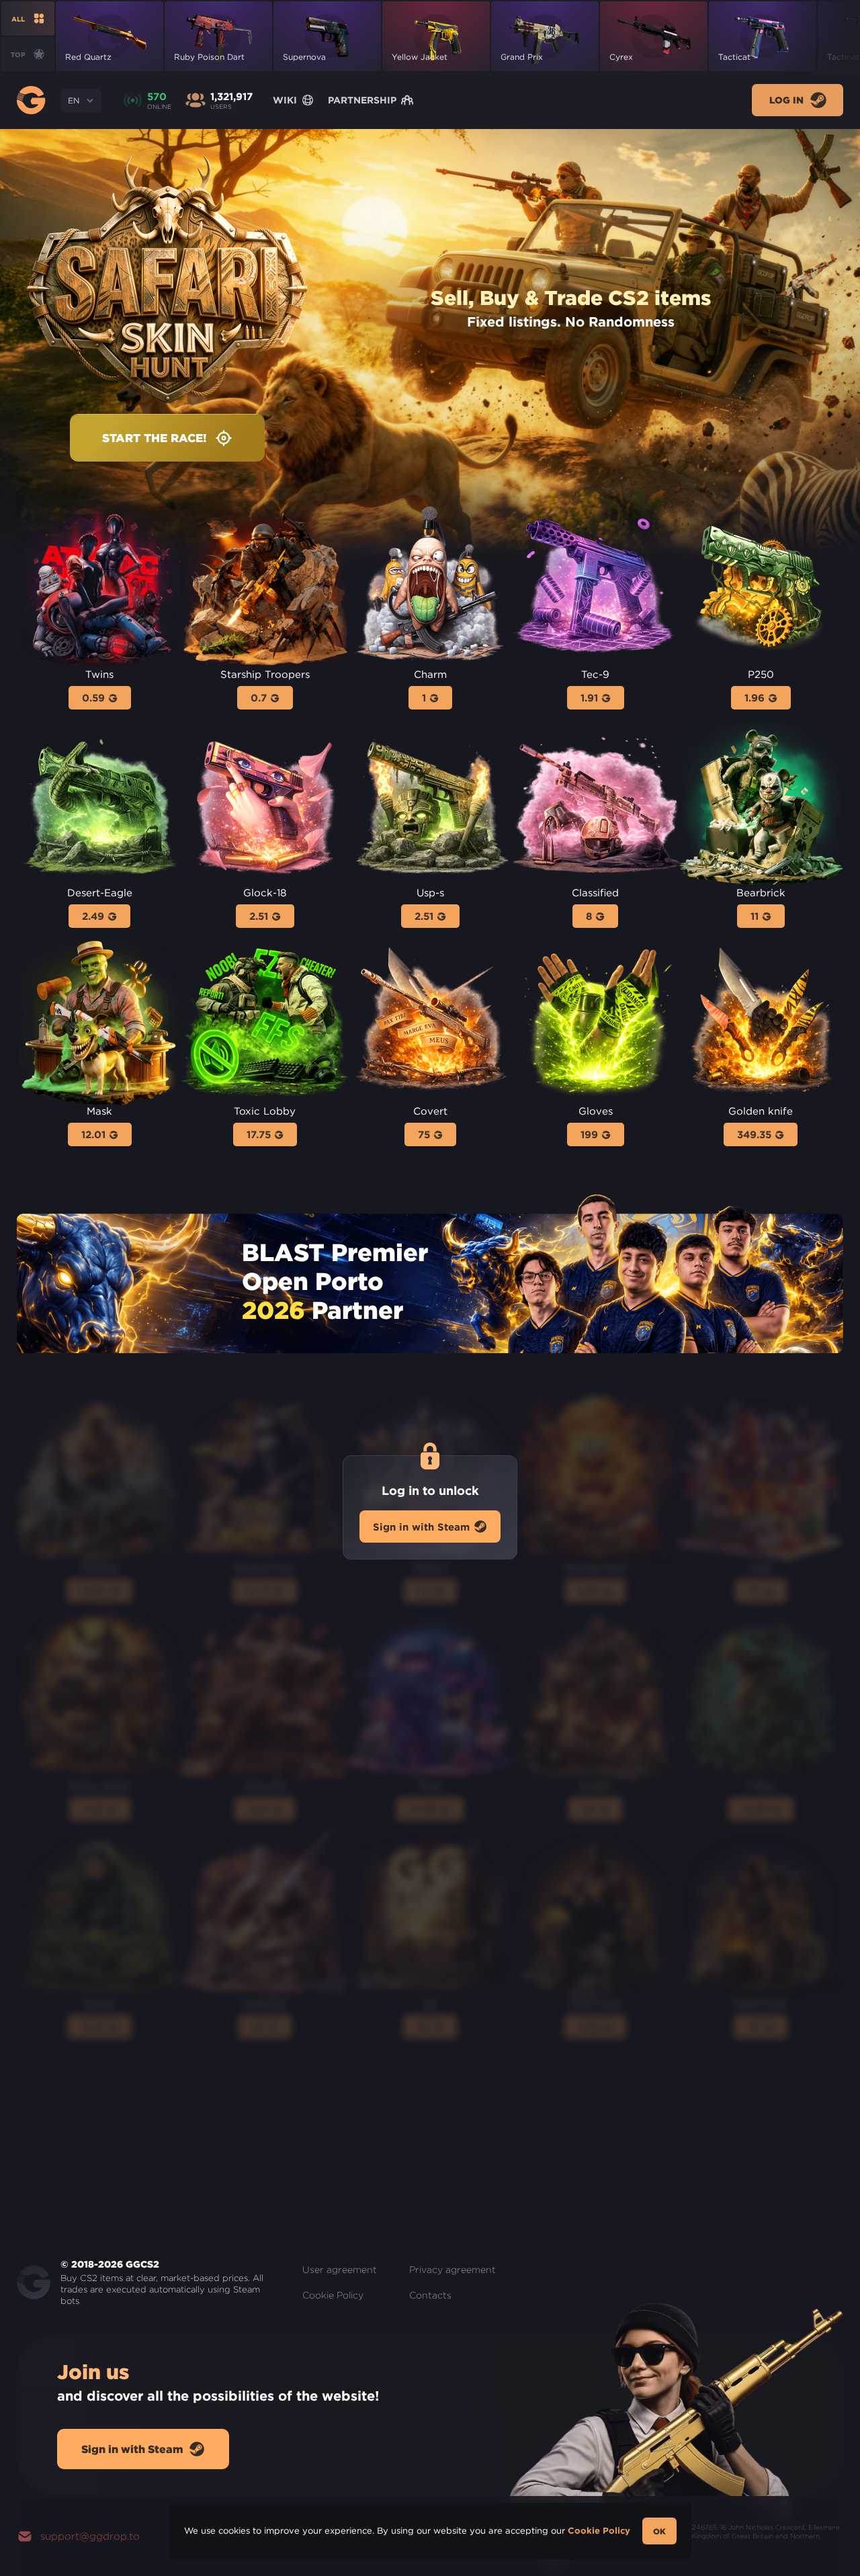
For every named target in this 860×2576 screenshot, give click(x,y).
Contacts (430, 2295)
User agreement (340, 2270)
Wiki (285, 100)
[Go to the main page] (31, 100)
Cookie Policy (333, 2295)
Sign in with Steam (421, 1526)
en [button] (74, 100)
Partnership (362, 100)
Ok (659, 2531)
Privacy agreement (453, 2270)
